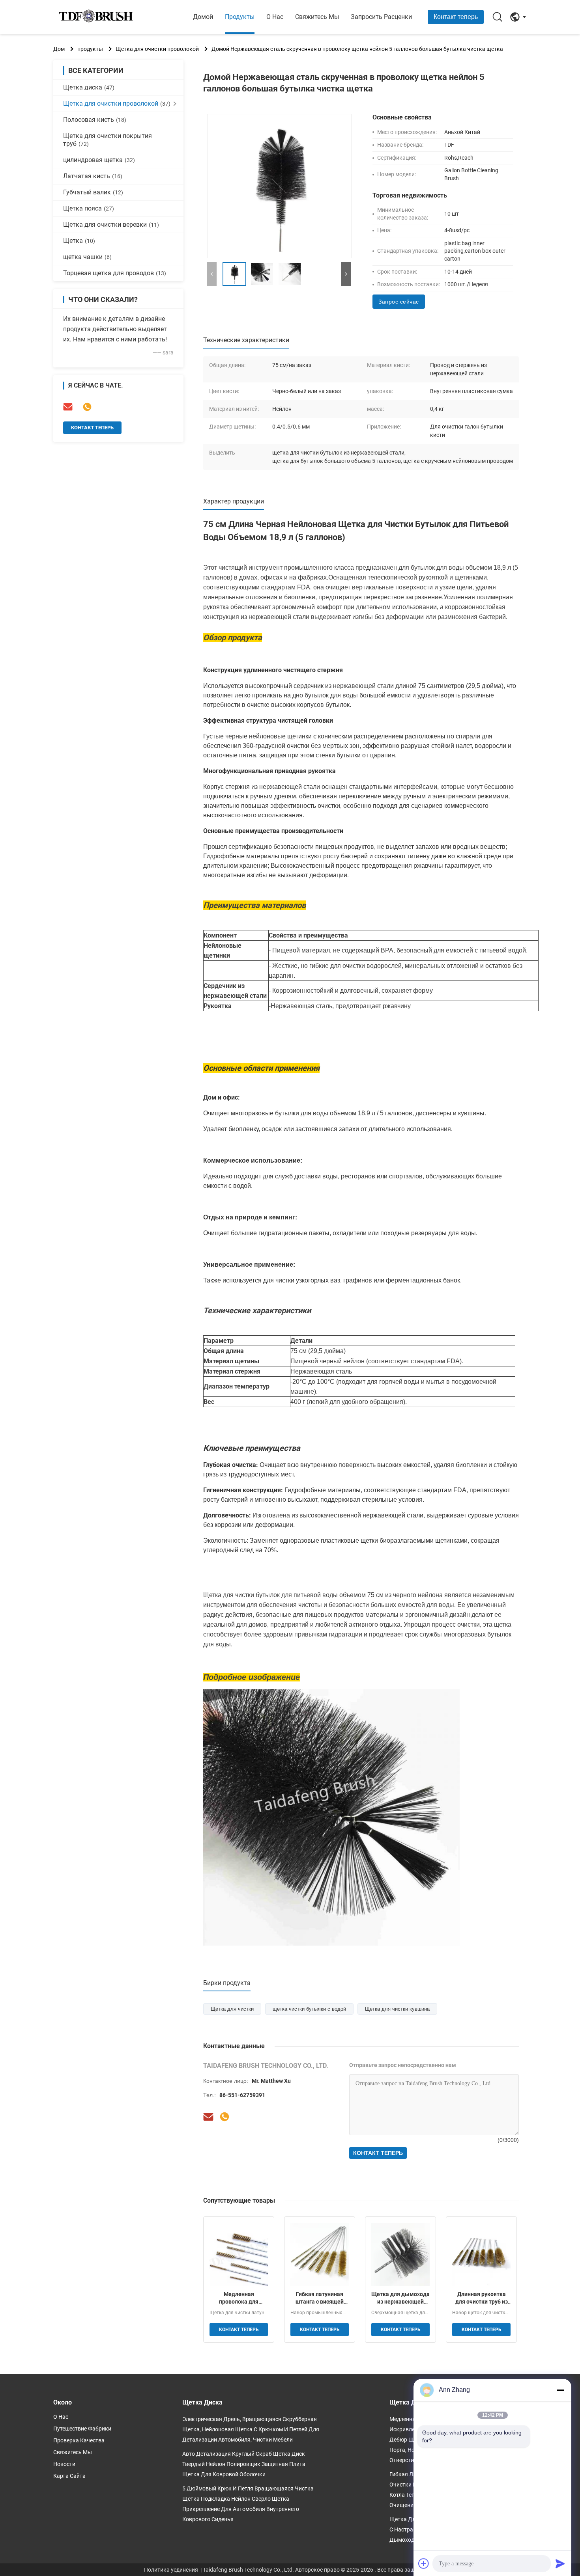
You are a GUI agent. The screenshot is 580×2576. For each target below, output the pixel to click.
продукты (90, 49)
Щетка (79, 241)
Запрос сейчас (399, 302)
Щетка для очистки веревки (111, 225)
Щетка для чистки (232, 2009)
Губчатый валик (93, 192)
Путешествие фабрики (82, 2429)
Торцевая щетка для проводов (115, 273)
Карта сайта (69, 2476)
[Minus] (560, 2390)
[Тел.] (87, 407)
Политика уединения (171, 2570)
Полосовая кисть (95, 120)
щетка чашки (87, 257)
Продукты (240, 17)
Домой (203, 17)
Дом (59, 49)
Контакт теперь (456, 17)
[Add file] (424, 2563)
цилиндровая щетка (99, 160)
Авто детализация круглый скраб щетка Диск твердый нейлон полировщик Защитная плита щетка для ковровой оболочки (244, 2464)
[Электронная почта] (68, 407)
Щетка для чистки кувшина (397, 2009)
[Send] (560, 2563)
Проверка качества (79, 2440)
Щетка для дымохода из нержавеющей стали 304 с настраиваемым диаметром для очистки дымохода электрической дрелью (400, 2298)
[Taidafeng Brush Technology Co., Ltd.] (97, 17)
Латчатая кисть (93, 176)
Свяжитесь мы (317, 17)
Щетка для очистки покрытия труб (108, 140)
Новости (64, 2464)
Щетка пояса (89, 208)
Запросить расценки (381, 17)
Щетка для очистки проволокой (157, 49)
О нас (275, 17)
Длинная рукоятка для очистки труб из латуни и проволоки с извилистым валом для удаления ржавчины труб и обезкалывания (481, 2298)
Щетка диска (89, 87)
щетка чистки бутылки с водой (309, 2009)
